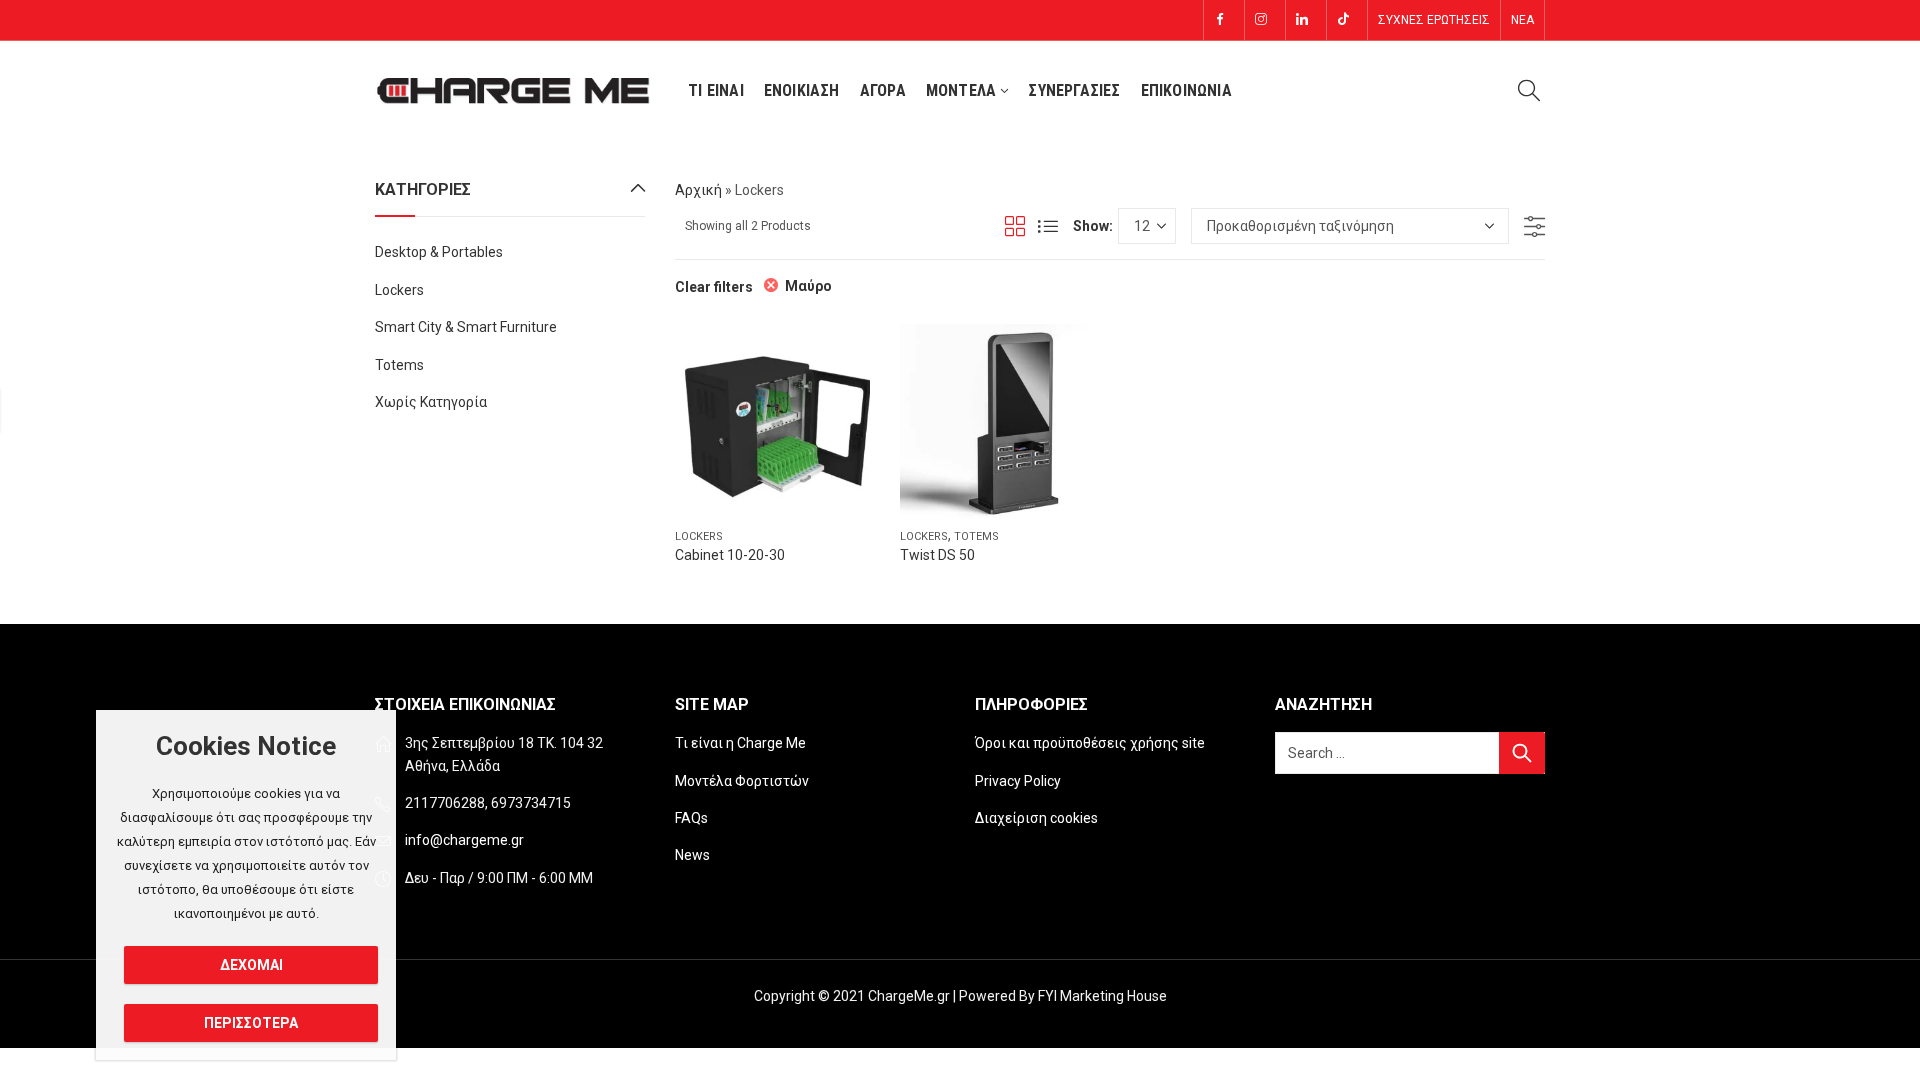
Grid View (1015, 226)
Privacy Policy (1018, 781)
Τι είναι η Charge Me (740, 743)
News (692, 855)
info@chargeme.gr (464, 840)
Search (1522, 753)
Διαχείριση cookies (1036, 818)
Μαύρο (808, 286)
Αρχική (698, 190)
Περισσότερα (251, 1023)
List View (1048, 226)
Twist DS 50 (937, 555)
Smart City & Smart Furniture (466, 327)
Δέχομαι (251, 965)
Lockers (699, 536)
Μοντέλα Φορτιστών (742, 781)
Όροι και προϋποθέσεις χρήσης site (1090, 743)
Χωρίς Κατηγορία (431, 402)
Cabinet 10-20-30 (730, 555)
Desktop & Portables (439, 252)
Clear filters (714, 287)
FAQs (691, 818)
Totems (976, 536)
